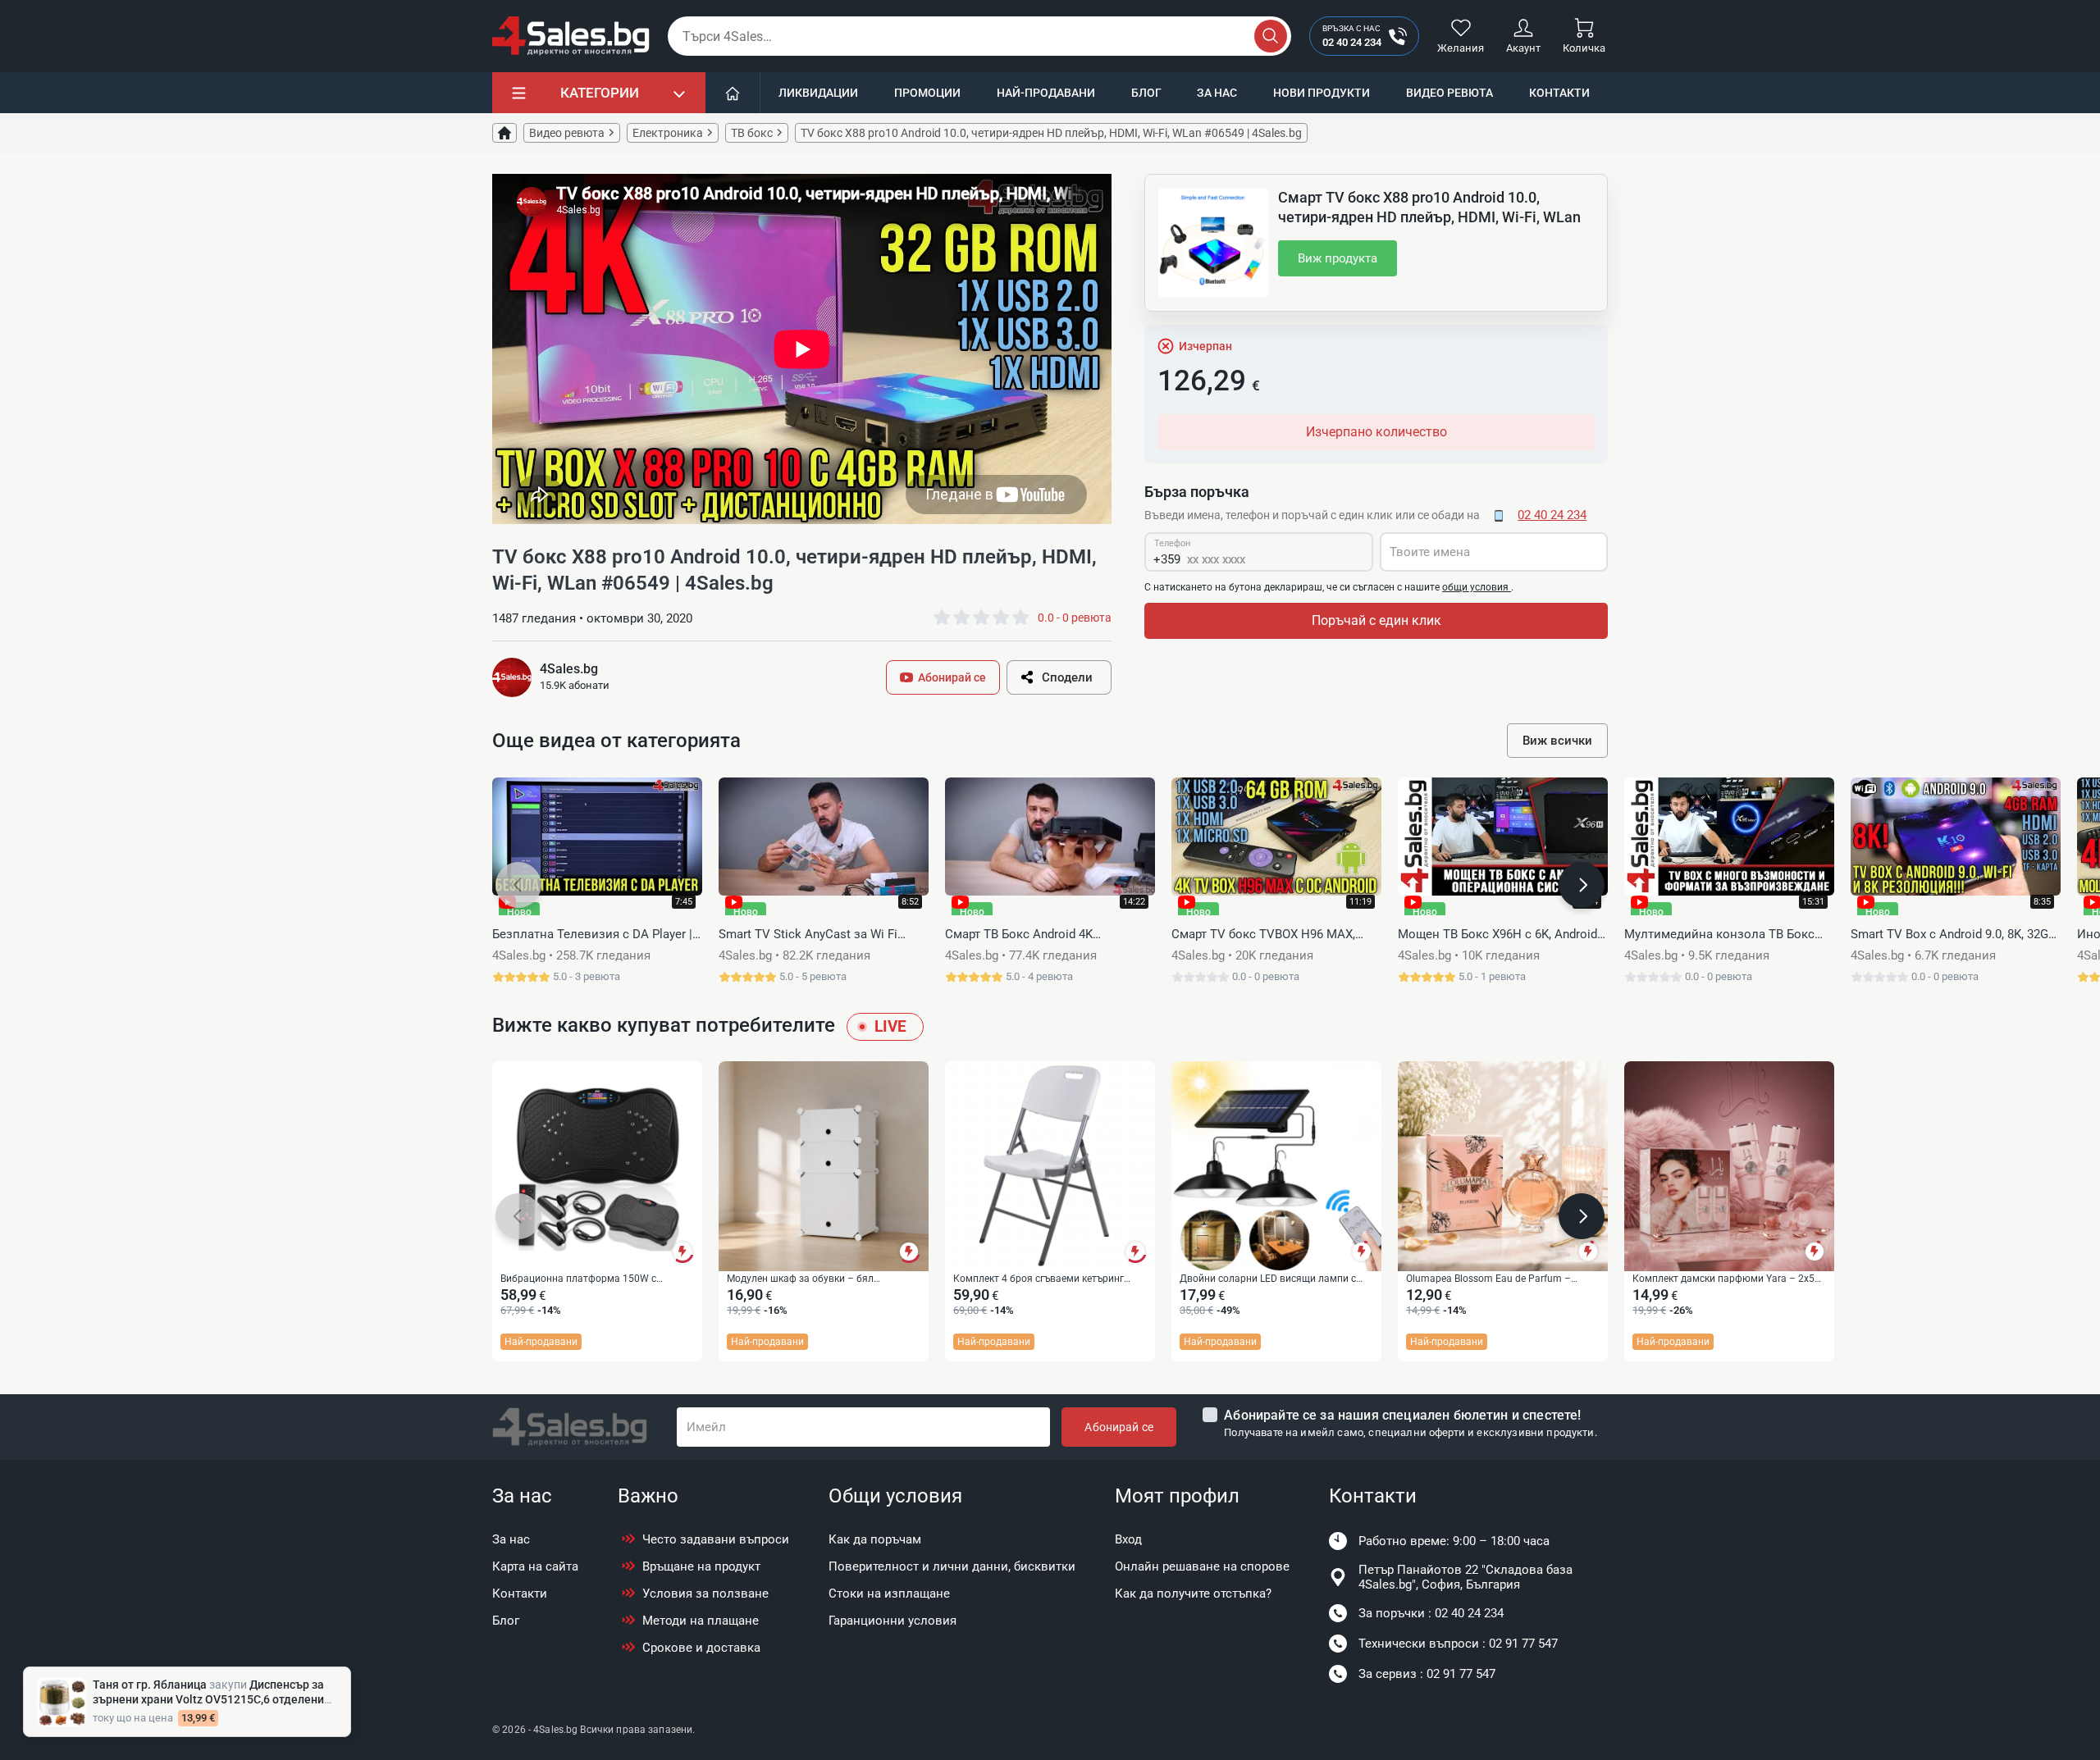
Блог (1146, 93)
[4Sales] (571, 36)
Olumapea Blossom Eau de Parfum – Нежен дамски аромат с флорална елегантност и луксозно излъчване (1488, 1279)
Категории (600, 93)
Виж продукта (1338, 258)
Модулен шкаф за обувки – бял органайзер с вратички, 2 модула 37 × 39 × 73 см (822, 1279)
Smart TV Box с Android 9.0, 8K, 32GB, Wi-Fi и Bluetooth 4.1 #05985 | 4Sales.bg (1954, 935)
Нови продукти (1322, 93)
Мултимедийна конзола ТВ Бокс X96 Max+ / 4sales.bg (1719, 935)
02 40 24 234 (1552, 515)
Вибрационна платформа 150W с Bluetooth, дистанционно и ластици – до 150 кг (593, 1279)
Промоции (927, 93)
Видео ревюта (1449, 93)
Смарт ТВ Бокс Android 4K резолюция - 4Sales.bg (1019, 935)
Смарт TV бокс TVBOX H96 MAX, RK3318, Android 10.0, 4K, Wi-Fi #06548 (1263, 935)
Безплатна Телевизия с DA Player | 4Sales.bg (592, 935)
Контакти (1559, 93)
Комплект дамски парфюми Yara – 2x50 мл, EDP (1726, 1279)
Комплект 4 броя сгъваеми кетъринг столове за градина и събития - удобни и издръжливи (1048, 1279)
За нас (1217, 93)
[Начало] (733, 93)
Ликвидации (818, 93)
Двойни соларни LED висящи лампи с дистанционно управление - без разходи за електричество (1274, 1279)
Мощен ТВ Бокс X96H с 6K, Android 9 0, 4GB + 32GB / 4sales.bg (1502, 935)
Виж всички (1557, 741)
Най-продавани (1046, 93)
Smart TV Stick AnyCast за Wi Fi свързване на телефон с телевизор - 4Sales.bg (822, 935)
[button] (518, 885)
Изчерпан (1205, 346)
